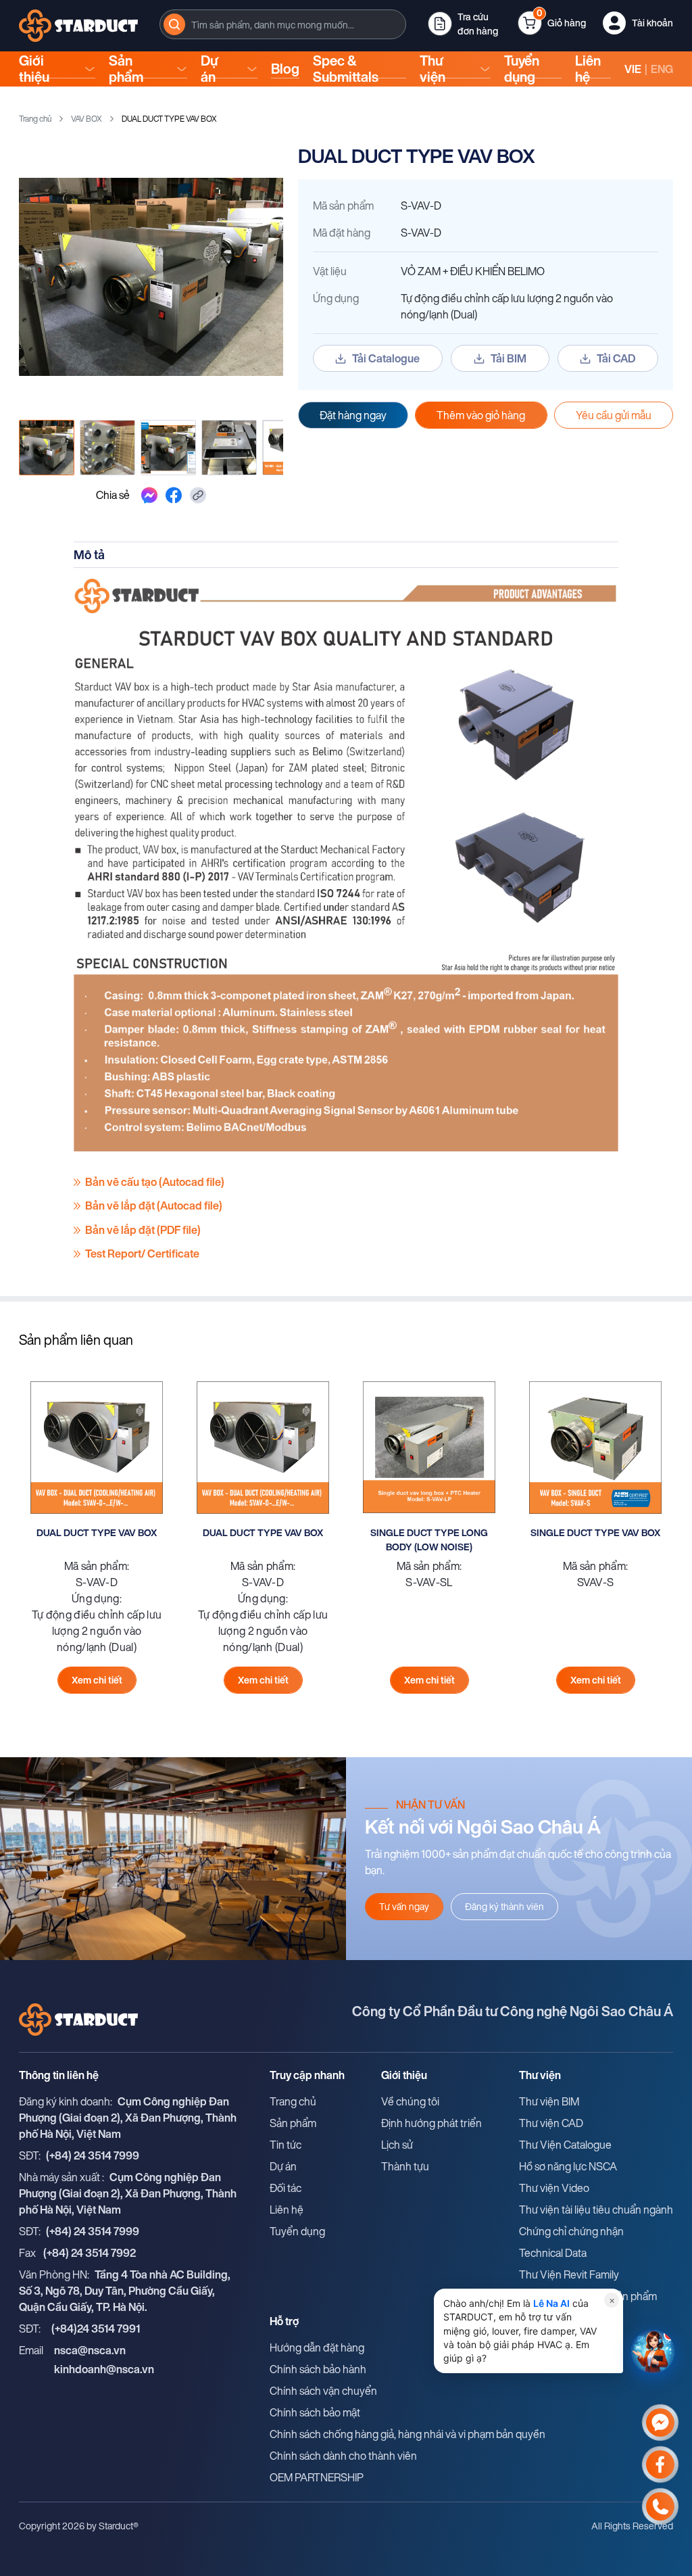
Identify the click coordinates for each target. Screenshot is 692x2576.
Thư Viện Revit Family (569, 2274)
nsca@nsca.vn (90, 2350)
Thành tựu (405, 2166)
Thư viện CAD (551, 2123)
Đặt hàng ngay (353, 415)
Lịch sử (397, 2145)
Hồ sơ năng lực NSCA (568, 2166)
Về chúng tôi (410, 2101)
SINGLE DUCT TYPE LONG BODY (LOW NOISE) (429, 1540)
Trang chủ (35, 119)
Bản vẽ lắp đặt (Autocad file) (154, 1206)
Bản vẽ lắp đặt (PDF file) (143, 1230)
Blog (285, 69)
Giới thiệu (34, 69)
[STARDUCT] (78, 26)
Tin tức (286, 2145)
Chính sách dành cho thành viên (343, 2456)
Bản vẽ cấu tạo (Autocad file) (155, 1182)
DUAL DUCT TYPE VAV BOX (97, 1532)
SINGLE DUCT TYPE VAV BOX (595, 1532)
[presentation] (283, 24)
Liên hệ (588, 69)
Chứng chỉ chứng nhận (571, 2231)
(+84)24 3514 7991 (96, 2329)
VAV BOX (86, 119)
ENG (662, 69)
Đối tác (286, 2188)
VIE (633, 69)
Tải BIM (509, 358)
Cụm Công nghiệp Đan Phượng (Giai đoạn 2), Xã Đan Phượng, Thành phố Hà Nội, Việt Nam (128, 2118)
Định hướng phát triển (431, 2123)
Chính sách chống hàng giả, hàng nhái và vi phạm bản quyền (407, 2434)
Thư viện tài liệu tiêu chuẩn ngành (596, 2210)
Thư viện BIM (549, 2101)
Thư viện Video (554, 2188)
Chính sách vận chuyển (323, 2391)
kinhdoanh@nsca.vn (104, 2369)
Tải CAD (616, 358)
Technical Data (553, 2253)
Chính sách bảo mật (315, 2412)
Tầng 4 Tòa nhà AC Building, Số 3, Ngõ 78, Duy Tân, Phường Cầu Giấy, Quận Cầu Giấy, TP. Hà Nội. (125, 2291)
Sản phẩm (126, 69)
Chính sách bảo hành (318, 2369)
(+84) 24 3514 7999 (93, 2155)
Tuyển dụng (522, 69)
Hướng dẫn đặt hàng (317, 2347)
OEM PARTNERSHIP (317, 2477)
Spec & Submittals (346, 69)
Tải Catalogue (386, 358)
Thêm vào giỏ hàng (481, 415)
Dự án (209, 69)
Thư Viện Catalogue (565, 2145)
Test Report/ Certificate (142, 1254)
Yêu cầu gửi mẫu (614, 415)
